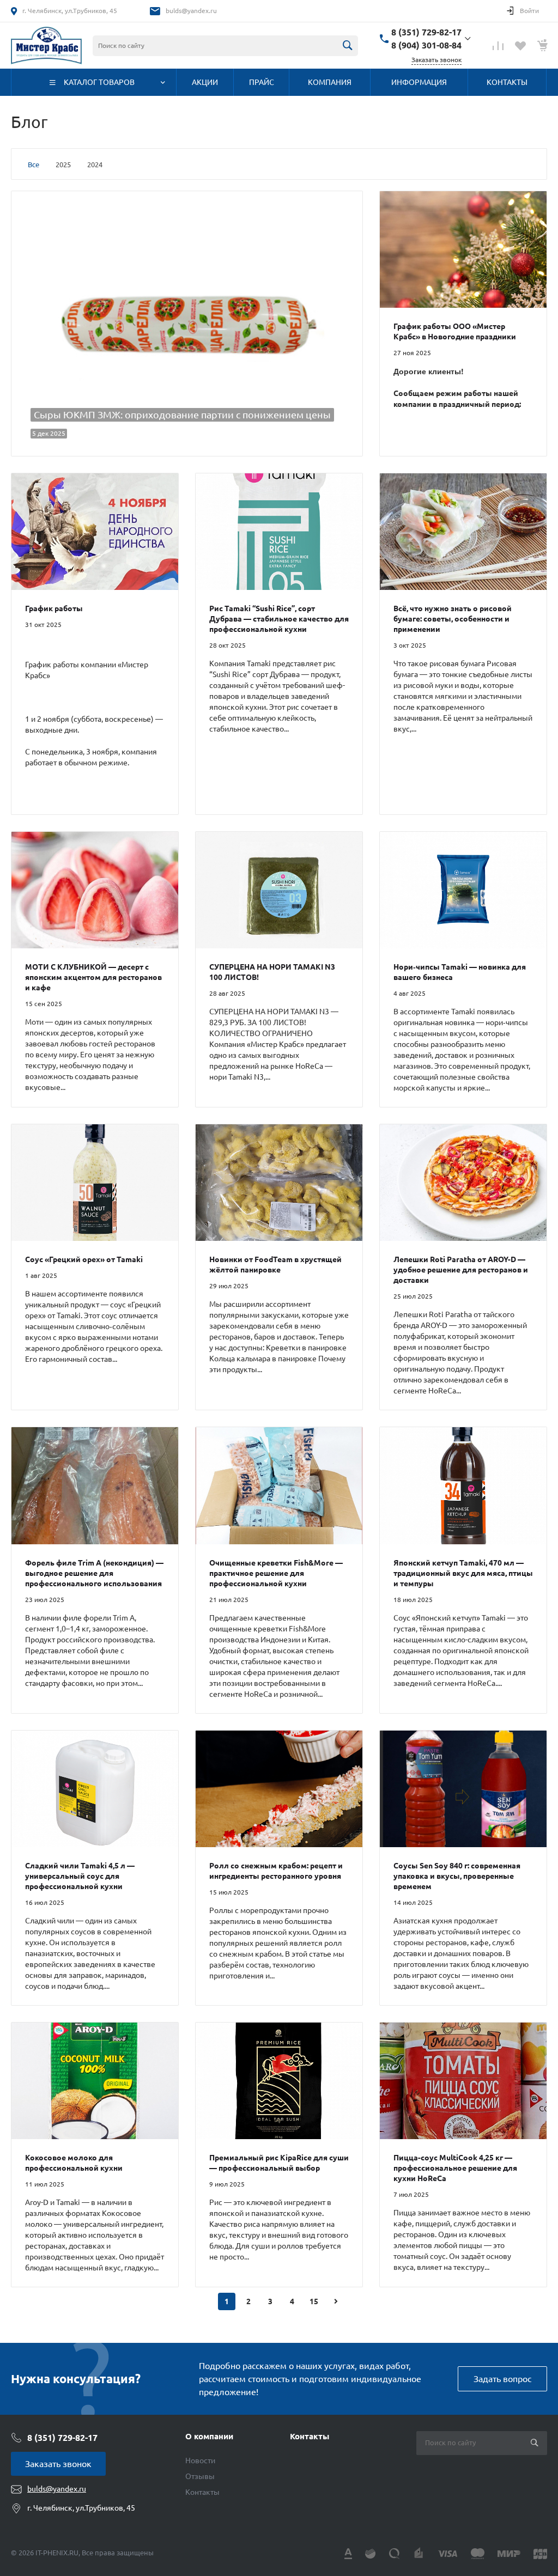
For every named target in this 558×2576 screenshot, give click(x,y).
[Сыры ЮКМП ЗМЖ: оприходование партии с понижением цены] (187, 324)
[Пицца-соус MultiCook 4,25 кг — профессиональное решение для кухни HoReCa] (463, 2081)
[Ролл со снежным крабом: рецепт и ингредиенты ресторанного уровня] (279, 1789)
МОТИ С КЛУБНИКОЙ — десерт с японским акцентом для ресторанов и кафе (93, 977)
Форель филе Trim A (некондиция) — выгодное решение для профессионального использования (94, 1573)
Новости (200, 2461)
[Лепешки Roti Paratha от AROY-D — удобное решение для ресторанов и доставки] (463, 1183)
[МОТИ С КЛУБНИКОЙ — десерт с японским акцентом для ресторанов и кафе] (95, 890)
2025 (63, 165)
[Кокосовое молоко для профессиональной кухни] (95, 2081)
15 (314, 2301)
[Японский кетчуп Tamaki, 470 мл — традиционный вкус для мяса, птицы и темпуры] (463, 1485)
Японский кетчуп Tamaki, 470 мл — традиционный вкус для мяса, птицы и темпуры (463, 1573)
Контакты (202, 2492)
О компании (209, 2436)
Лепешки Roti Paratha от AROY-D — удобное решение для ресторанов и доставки (461, 1270)
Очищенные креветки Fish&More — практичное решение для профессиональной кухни (276, 1573)
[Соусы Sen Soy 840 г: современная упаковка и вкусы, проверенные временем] (463, 1789)
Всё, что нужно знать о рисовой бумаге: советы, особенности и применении (453, 619)
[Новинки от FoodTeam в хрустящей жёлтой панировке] (279, 1183)
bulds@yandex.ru (191, 11)
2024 (95, 165)
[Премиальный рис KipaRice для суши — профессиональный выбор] (279, 2081)
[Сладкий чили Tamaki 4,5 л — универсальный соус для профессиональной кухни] (95, 1789)
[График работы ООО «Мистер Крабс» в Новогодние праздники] (463, 249)
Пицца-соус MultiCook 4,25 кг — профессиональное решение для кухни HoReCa (455, 2168)
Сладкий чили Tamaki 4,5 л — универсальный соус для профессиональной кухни (80, 1876)
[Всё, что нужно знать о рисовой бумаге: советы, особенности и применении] (463, 532)
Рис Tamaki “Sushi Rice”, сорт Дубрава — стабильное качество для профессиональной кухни (279, 619)
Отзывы (200, 2476)
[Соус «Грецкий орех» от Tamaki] (95, 1183)
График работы (54, 608)
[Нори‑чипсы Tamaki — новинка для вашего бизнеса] (463, 890)
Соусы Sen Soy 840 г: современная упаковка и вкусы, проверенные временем (457, 1876)
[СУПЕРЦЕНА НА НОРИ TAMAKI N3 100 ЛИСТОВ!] (279, 890)
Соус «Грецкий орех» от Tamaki (84, 1259)
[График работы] (95, 532)
